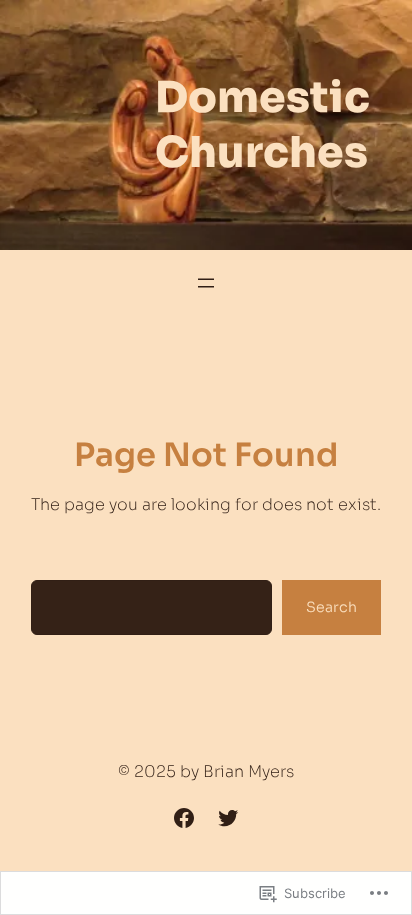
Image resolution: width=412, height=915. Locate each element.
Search (331, 607)
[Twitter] (228, 818)
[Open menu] (206, 283)
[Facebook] (184, 818)
